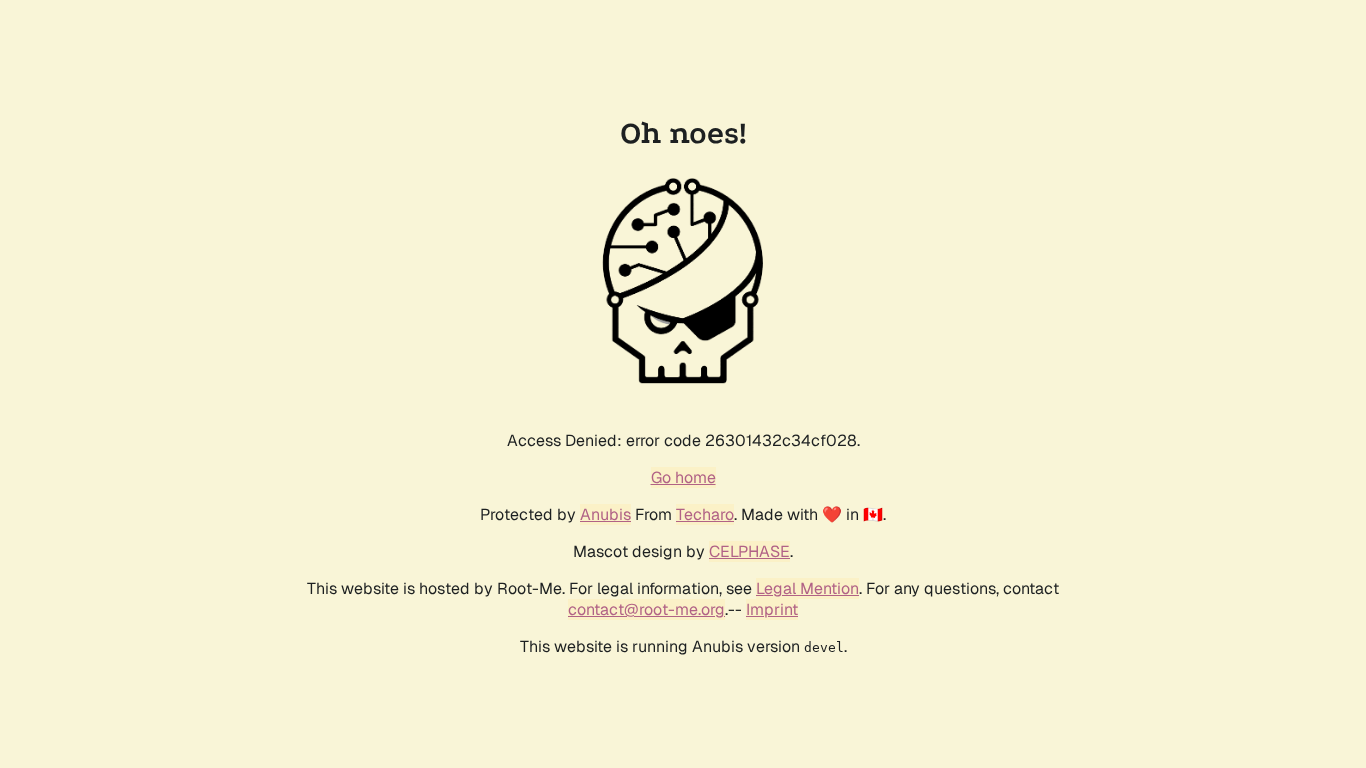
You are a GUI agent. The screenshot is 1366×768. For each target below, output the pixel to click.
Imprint (772, 609)
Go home (683, 477)
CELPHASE (749, 551)
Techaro (705, 514)
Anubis (605, 514)
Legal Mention (807, 588)
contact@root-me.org (646, 609)
